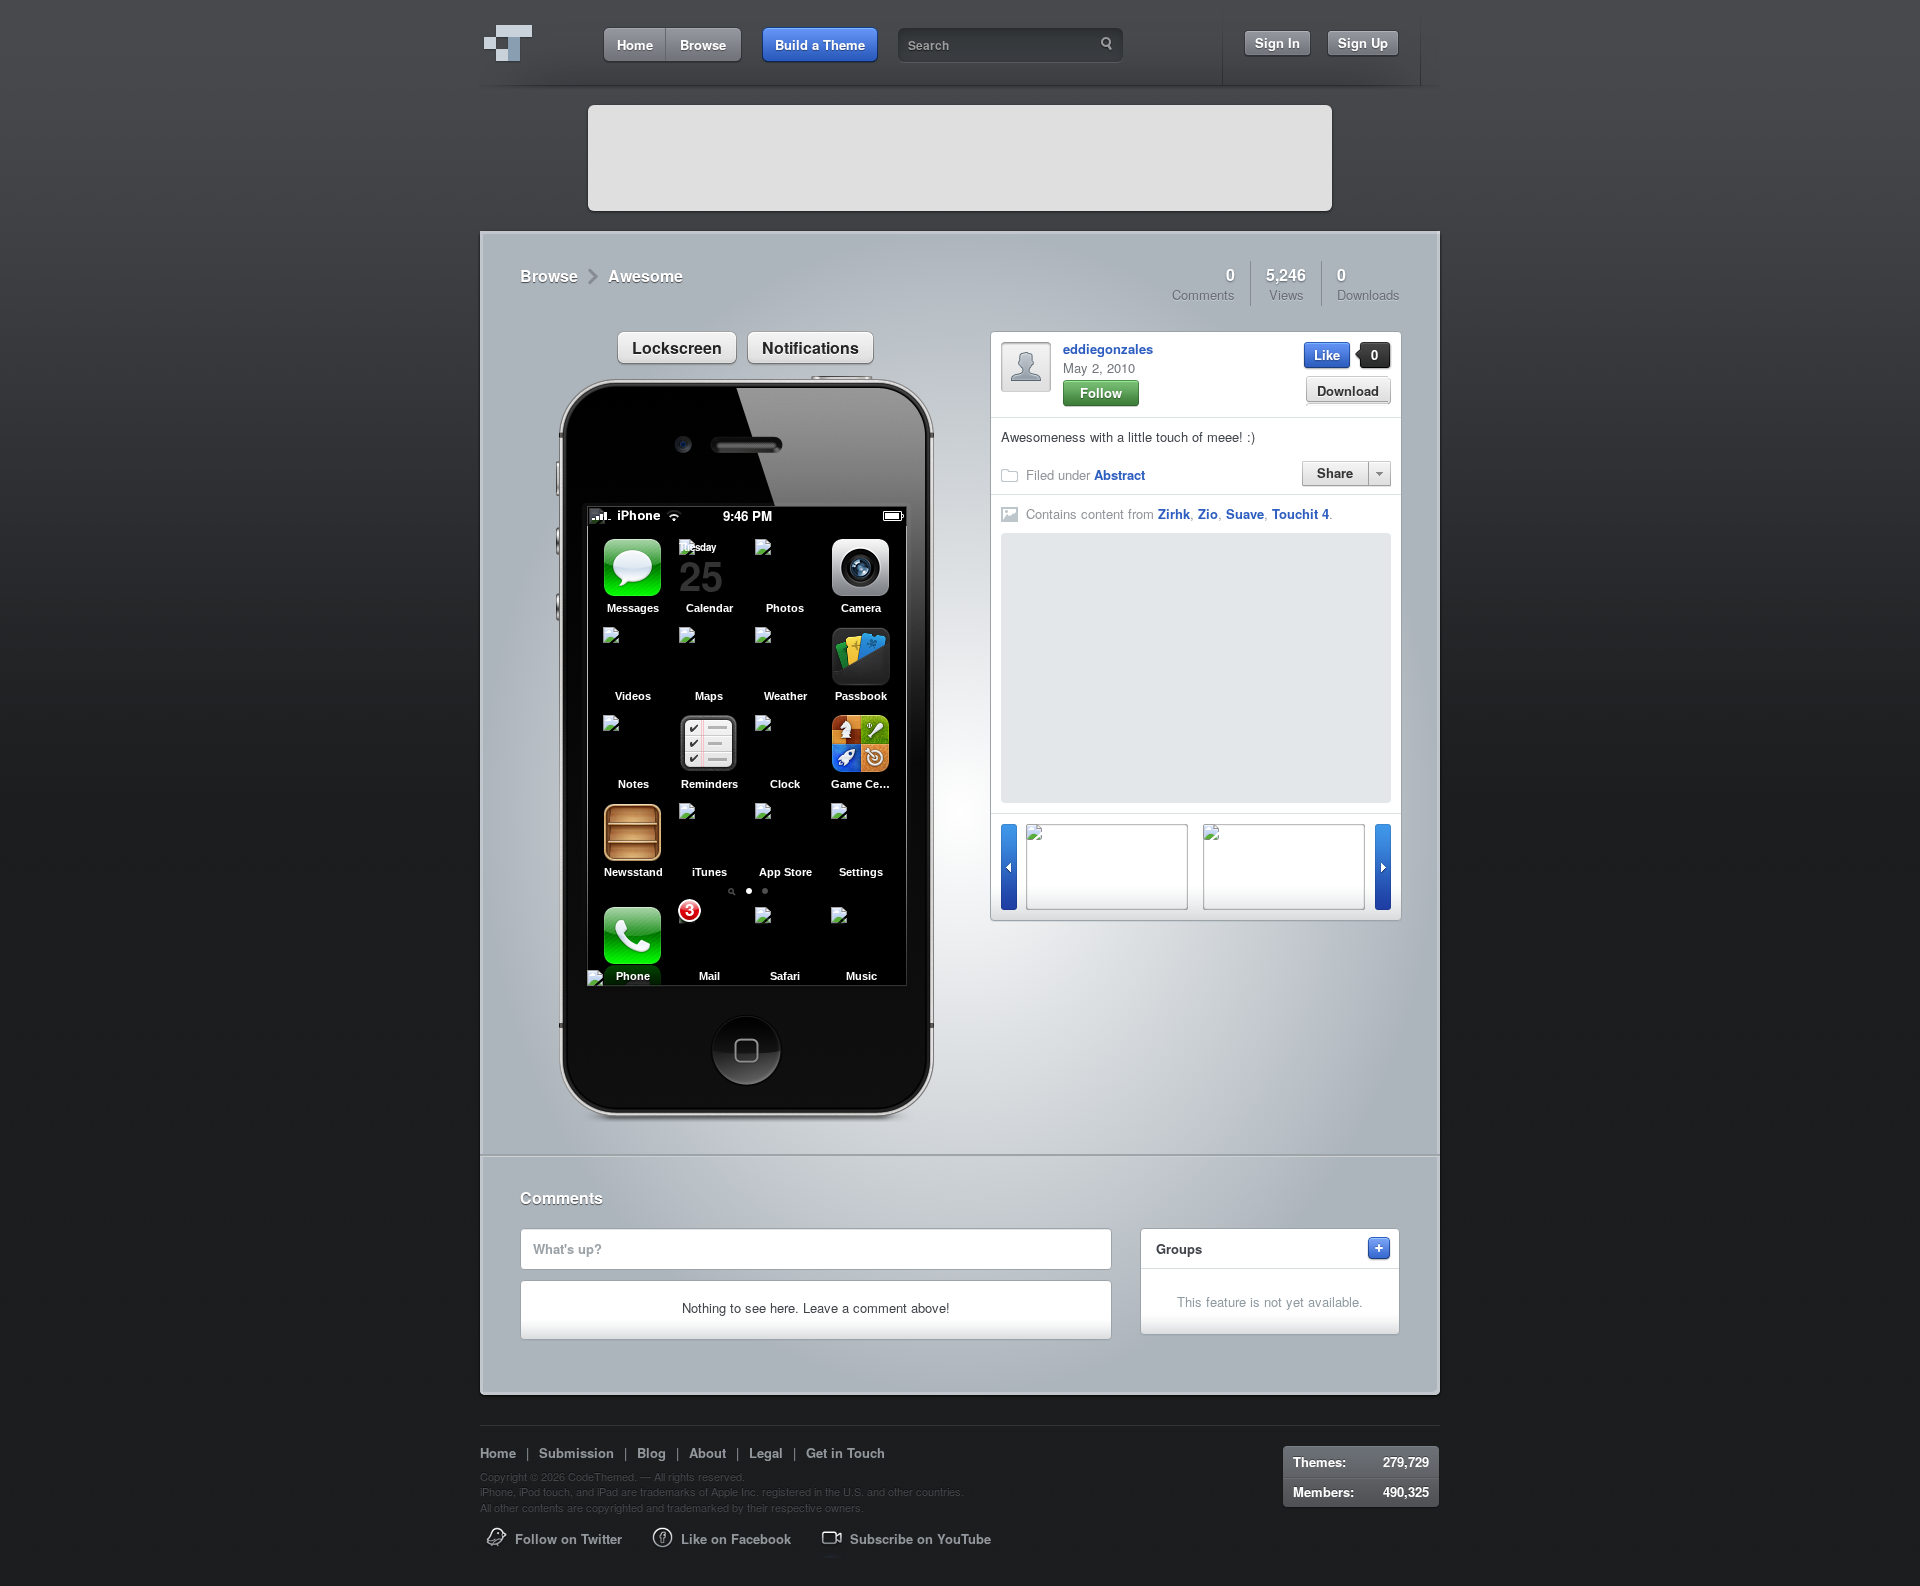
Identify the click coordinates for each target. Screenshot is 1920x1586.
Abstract (1119, 474)
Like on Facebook (736, 1538)
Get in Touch (845, 1452)
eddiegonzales (1108, 348)
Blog (651, 1452)
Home (498, 1452)
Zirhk (1174, 513)
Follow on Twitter (568, 1538)
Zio (1208, 513)
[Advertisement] (960, 158)
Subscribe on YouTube (920, 1538)
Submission (576, 1452)
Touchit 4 (1300, 513)
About (707, 1452)
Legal (766, 1452)
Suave (1245, 513)
